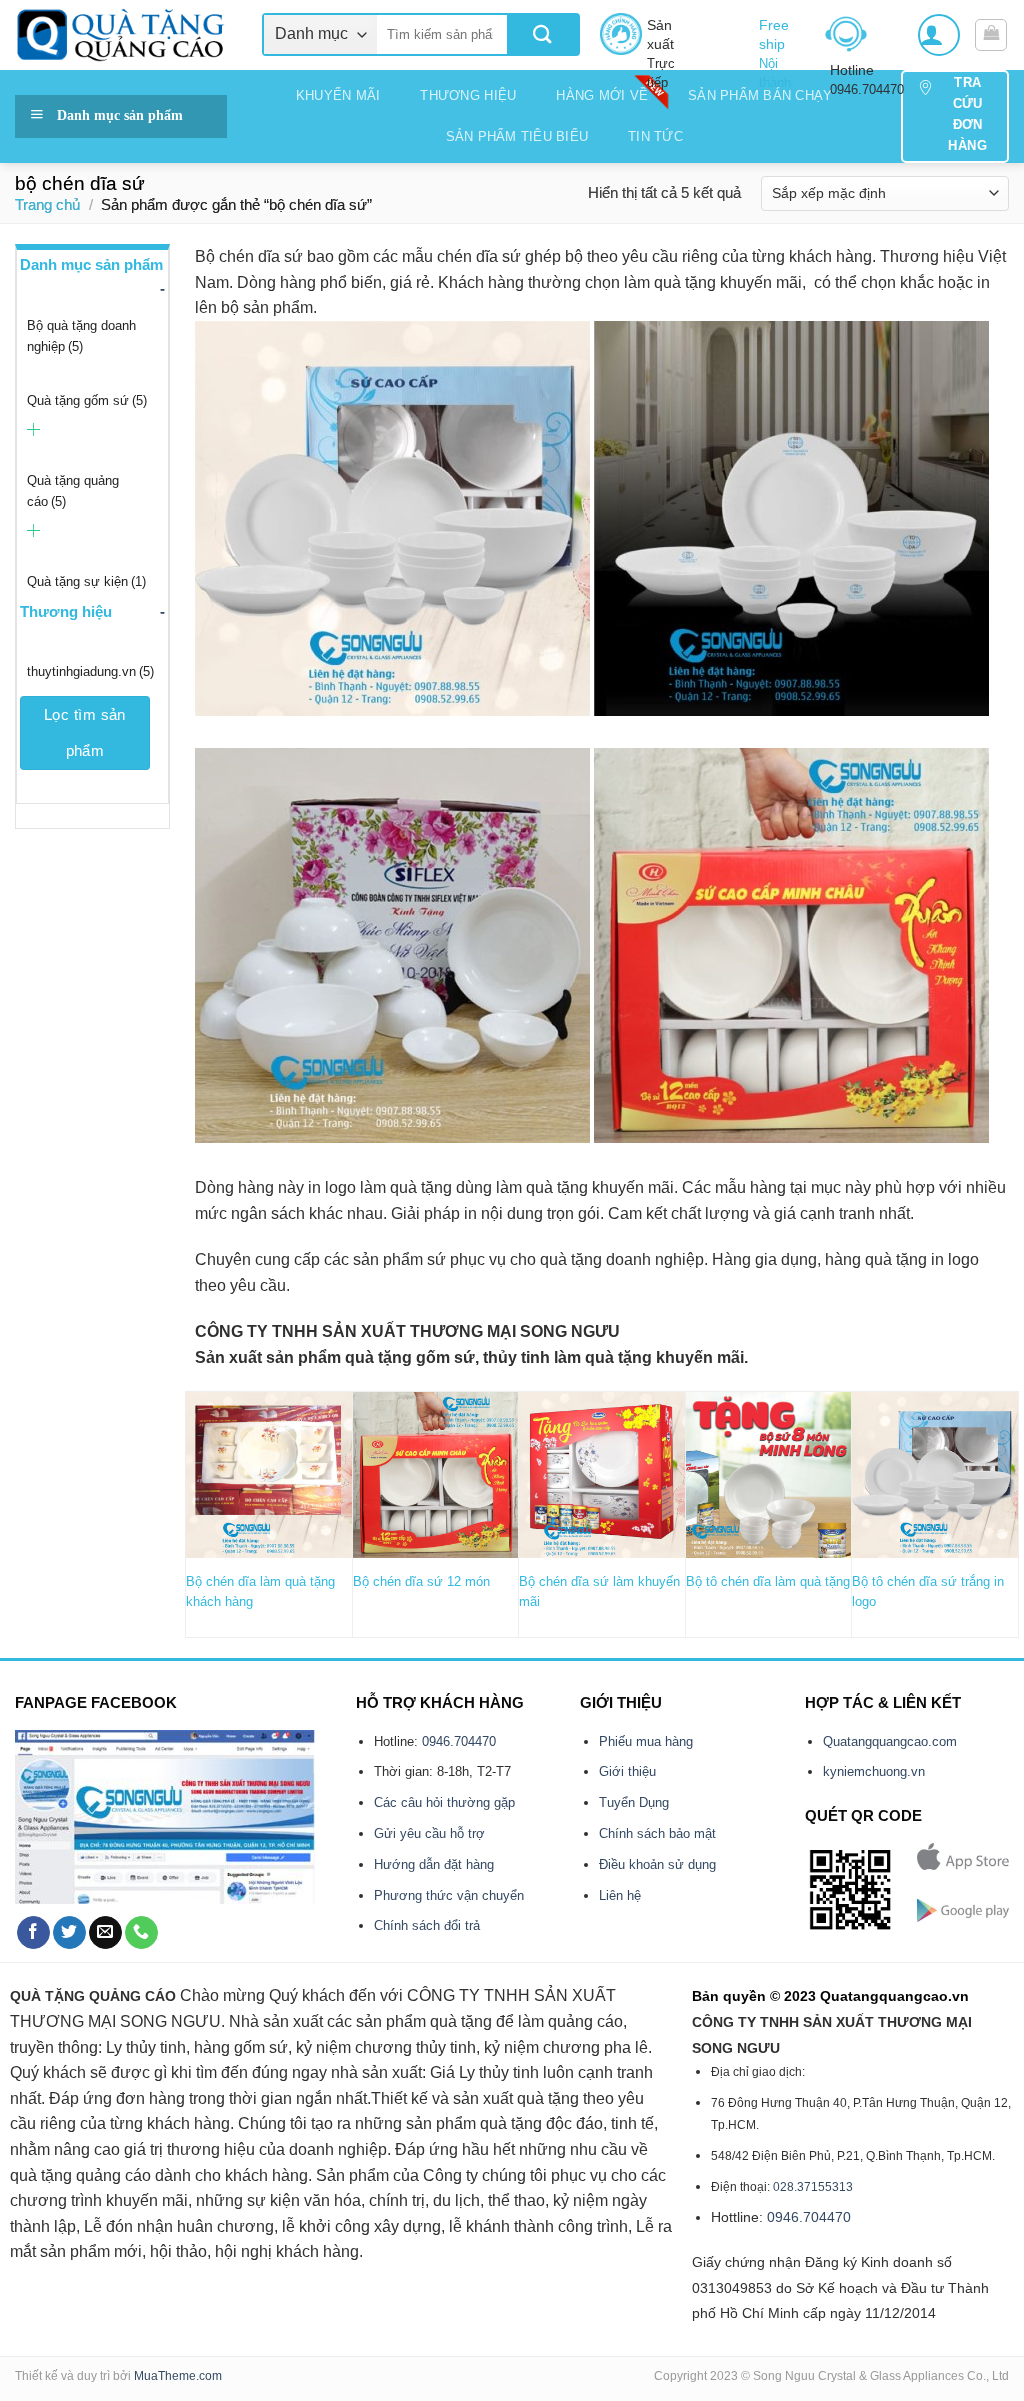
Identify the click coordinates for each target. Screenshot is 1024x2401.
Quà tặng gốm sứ (87, 400)
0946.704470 (459, 1741)
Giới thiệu (627, 1771)
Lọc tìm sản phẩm (85, 732)
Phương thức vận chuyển (449, 1895)
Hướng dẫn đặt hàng (434, 1864)
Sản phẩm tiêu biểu (517, 136)
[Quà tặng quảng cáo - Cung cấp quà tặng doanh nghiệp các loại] (123, 35)
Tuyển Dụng (634, 1802)
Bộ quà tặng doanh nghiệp (81, 336)
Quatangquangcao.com (890, 1741)
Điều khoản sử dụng (657, 1864)
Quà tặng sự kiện (86, 581)
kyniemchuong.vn (874, 1771)
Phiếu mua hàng (646, 1741)
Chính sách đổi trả (427, 1925)
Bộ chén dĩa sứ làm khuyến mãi (599, 1591)
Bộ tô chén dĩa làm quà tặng (768, 1581)
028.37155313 (813, 2187)
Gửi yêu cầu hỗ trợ (429, 1833)
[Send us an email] (105, 1933)
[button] (939, 35)
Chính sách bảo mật (657, 1833)
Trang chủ (47, 204)
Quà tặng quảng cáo (73, 491)
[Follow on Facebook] (33, 1933)
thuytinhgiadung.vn (90, 671)
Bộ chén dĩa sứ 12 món (421, 1581)
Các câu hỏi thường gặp (444, 1802)
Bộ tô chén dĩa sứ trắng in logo (928, 1591)
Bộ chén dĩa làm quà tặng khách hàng (260, 1591)
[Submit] (542, 34)
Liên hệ (620, 1895)
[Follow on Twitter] (69, 1933)
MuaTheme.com (178, 2376)
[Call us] (141, 1933)
